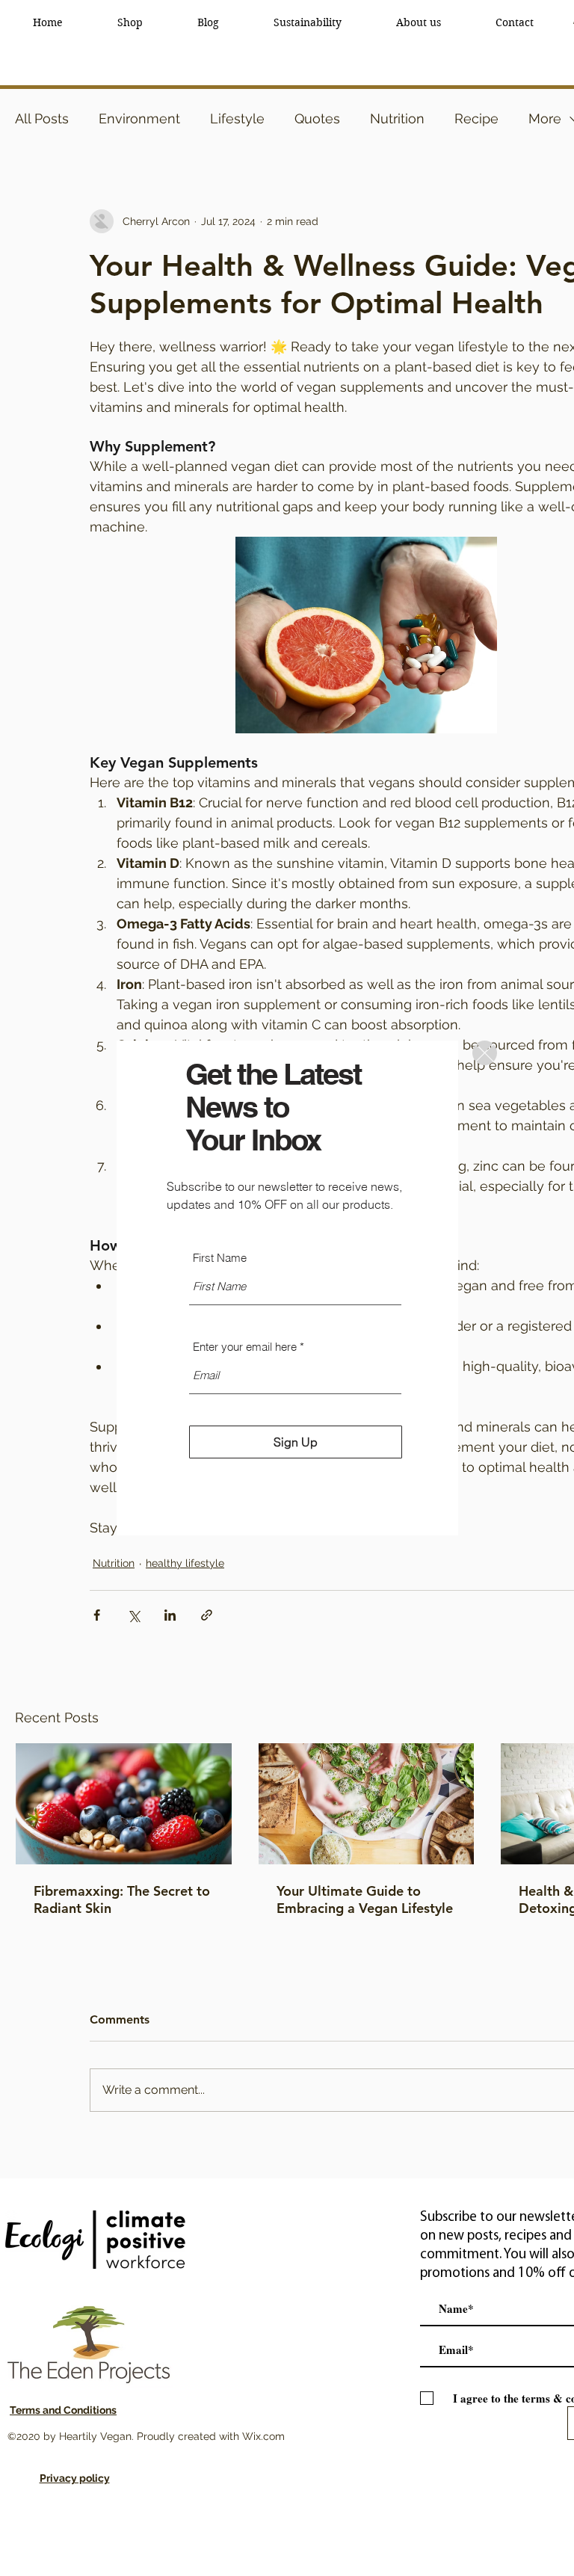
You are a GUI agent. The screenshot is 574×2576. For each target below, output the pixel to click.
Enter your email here (245, 1347)
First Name (220, 1258)
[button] (485, 1053)
